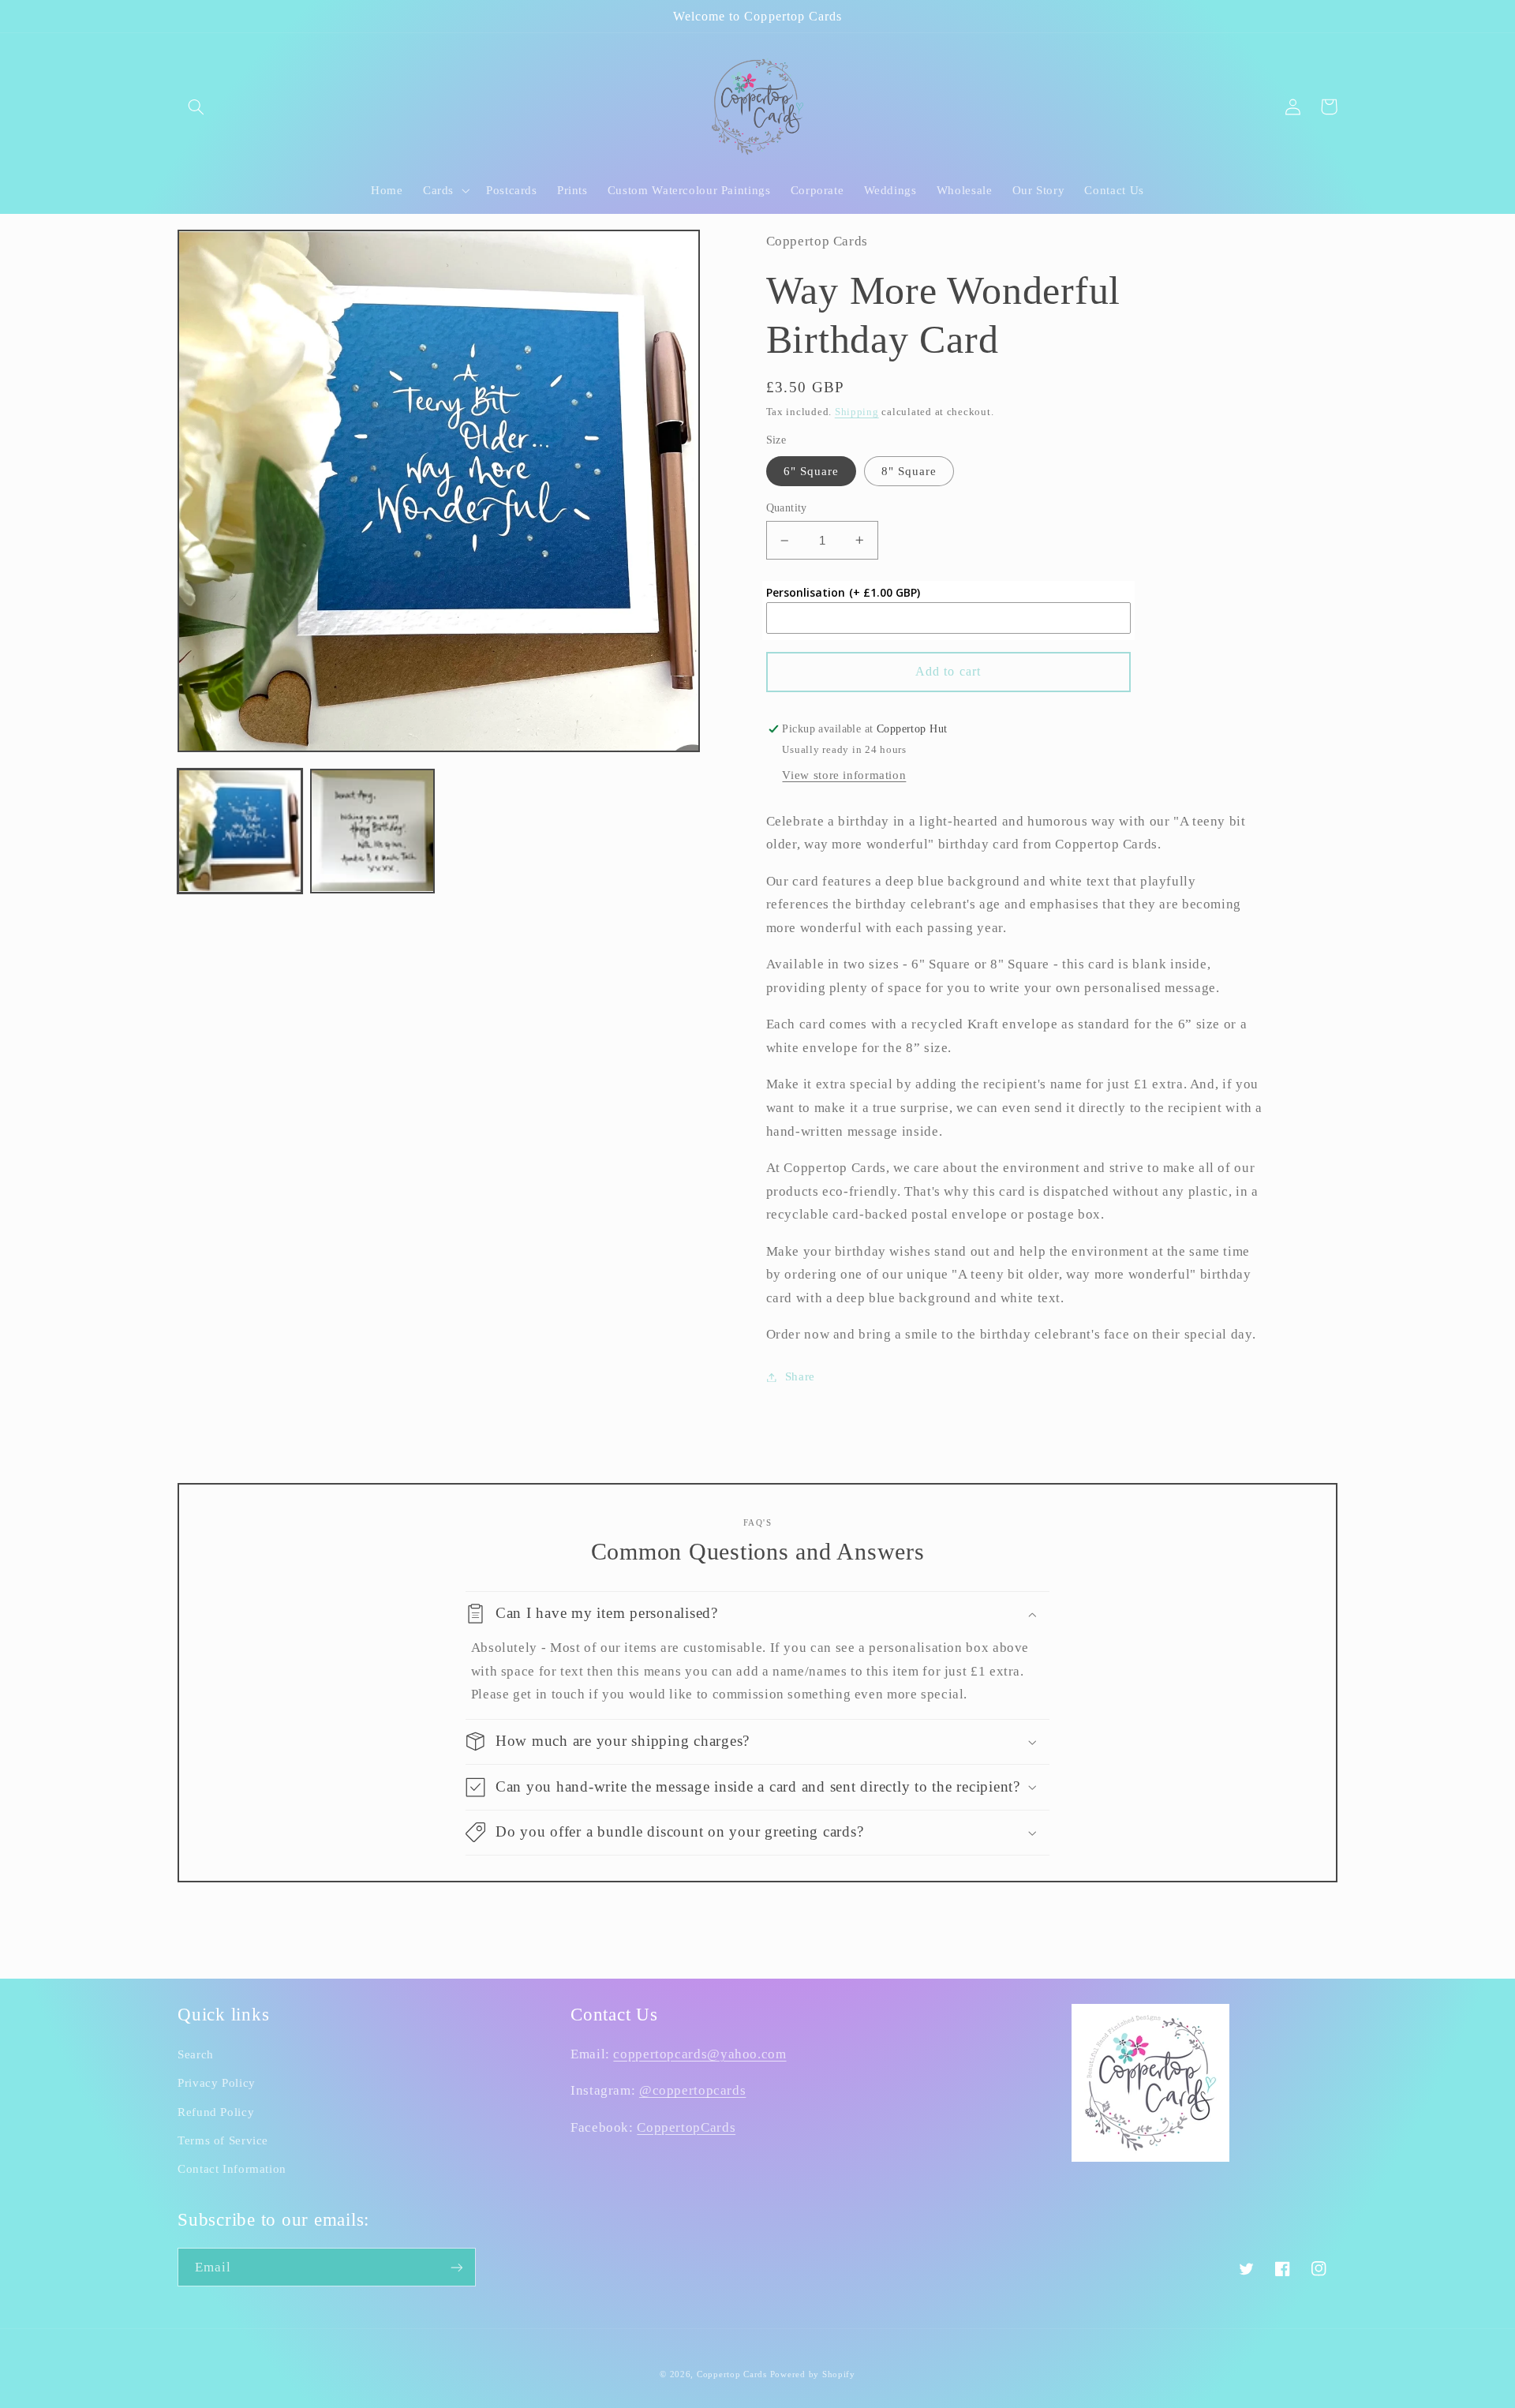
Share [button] (800, 1376)
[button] (196, 107)
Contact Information (232, 2169)
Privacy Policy (217, 2083)
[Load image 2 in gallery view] (372, 831)
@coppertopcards (692, 2090)
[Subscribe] (457, 2267)
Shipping (857, 412)
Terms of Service (223, 2140)
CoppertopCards (686, 2127)
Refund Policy (216, 2112)
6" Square (811, 471)
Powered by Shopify (813, 2374)
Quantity (787, 508)
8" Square (909, 471)
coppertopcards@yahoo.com (700, 2054)
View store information (844, 775)
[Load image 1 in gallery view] (240, 831)
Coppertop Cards (732, 2374)
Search (196, 2054)
